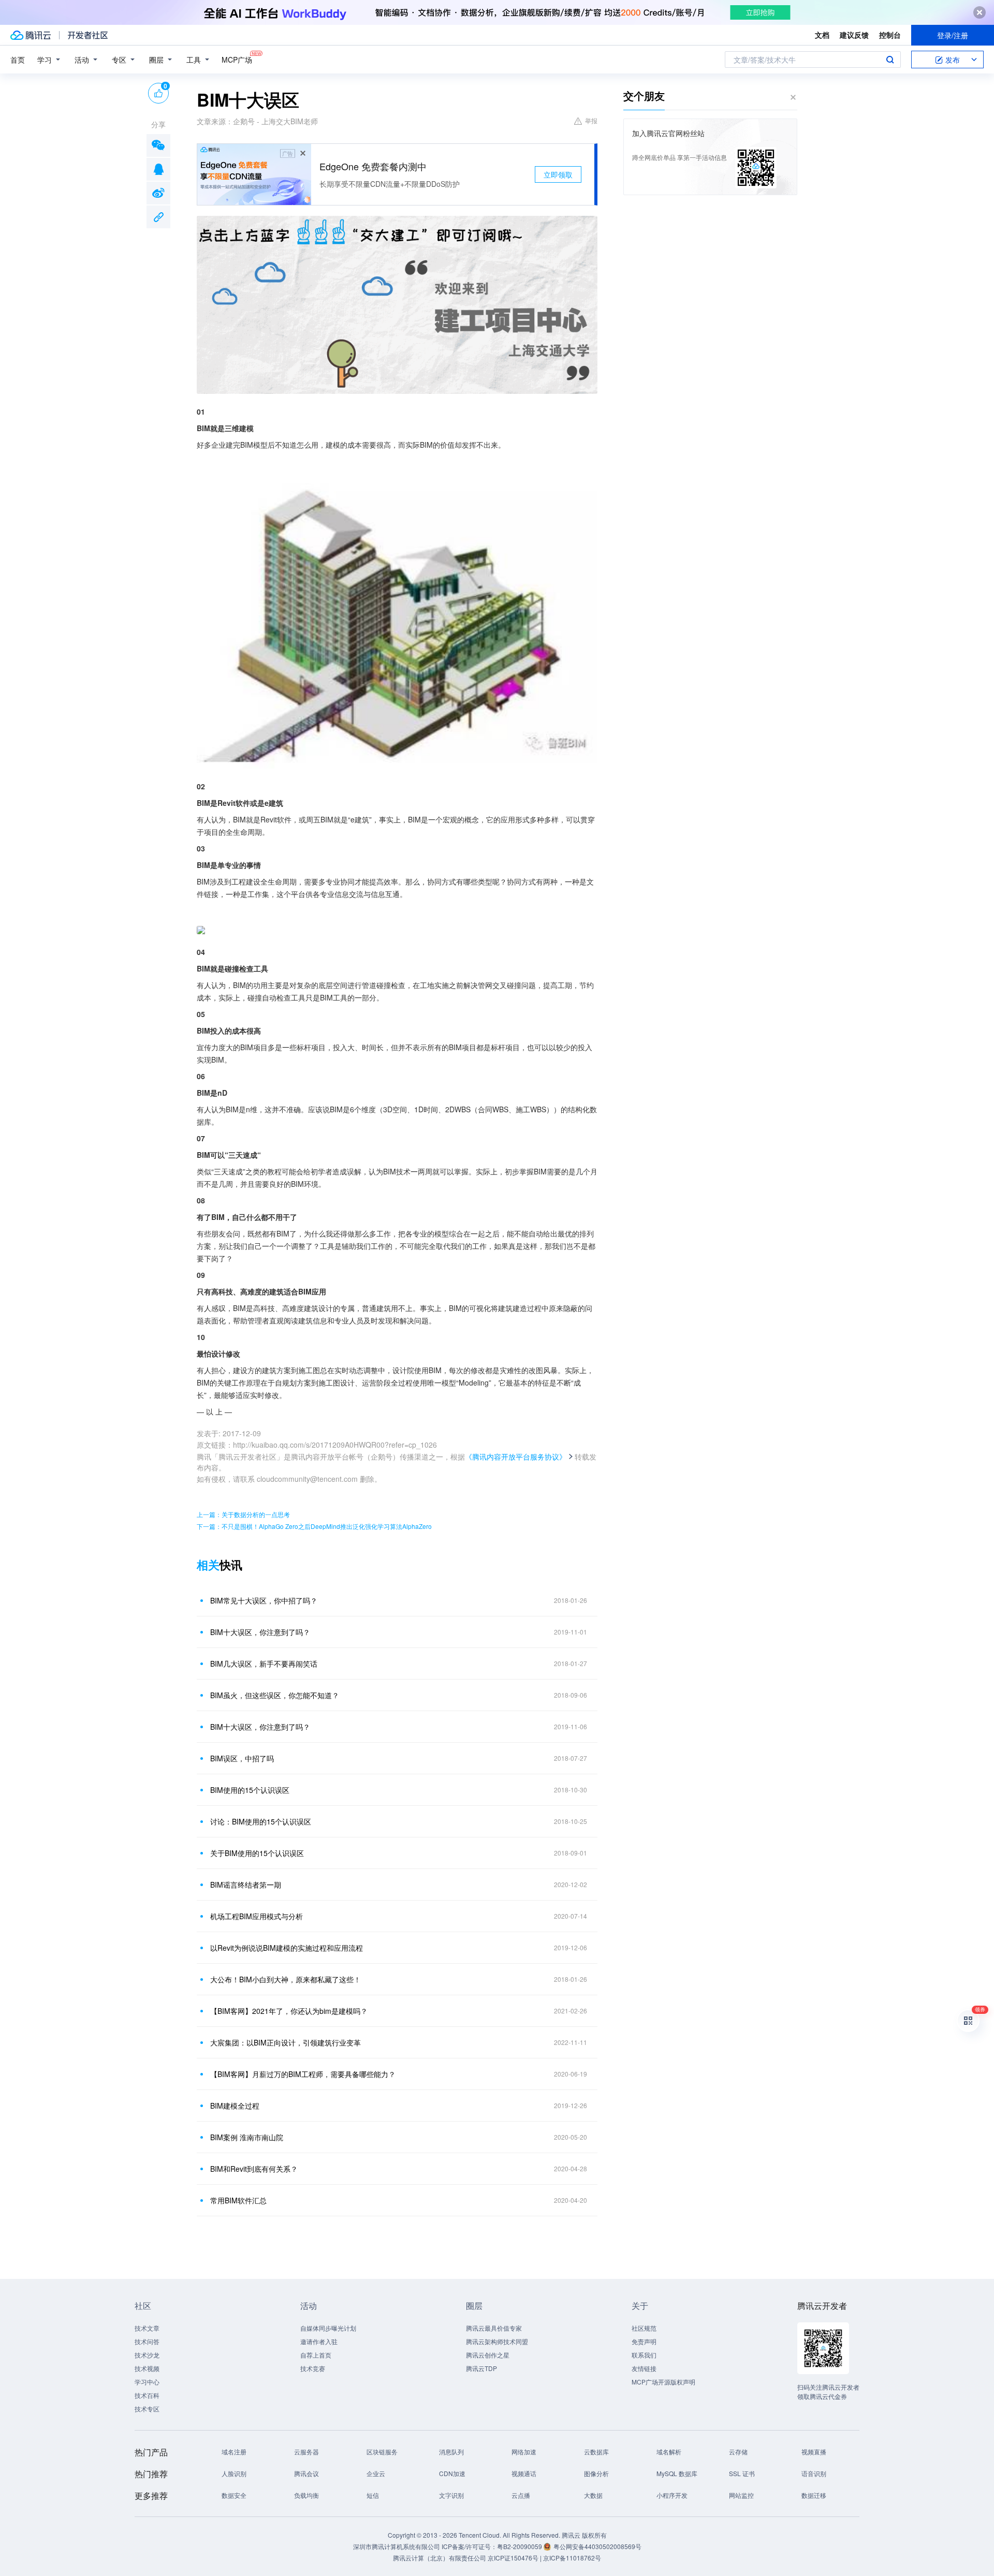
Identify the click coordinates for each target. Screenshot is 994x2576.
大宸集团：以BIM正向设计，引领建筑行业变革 (286, 2042)
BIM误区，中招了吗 (242, 1758)
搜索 (890, 60)
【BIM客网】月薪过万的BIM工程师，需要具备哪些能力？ (303, 2074)
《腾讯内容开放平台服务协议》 (516, 1456)
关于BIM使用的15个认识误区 (257, 1853)
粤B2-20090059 (520, 2546)
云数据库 (596, 2452)
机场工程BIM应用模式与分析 (257, 1916)
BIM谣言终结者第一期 (246, 1885)
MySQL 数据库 (677, 2473)
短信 (373, 2495)
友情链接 (644, 2368)
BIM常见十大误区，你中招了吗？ (264, 1600)
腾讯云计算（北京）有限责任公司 (440, 2558)
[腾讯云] (31, 35)
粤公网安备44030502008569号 (597, 2546)
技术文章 (147, 2328)
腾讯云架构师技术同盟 (497, 2341)
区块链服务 (382, 2452)
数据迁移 (814, 2495)
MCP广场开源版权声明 (663, 2382)
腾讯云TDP (481, 2368)
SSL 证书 (742, 2473)
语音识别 (814, 2473)
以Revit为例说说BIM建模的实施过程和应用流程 (287, 1948)
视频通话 (524, 2473)
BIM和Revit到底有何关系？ (254, 2169)
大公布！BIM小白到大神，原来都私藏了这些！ (286, 1979)
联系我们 (644, 2355)
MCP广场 (237, 60)
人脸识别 (234, 2473)
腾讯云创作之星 (488, 2355)
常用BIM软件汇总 (238, 2200)
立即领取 (558, 174)
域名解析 (669, 2452)
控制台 (890, 35)
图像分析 (596, 2473)
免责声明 (644, 2341)
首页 (18, 60)
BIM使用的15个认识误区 (250, 1790)
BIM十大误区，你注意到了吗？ (260, 1632)
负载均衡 (306, 2495)
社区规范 (644, 2328)
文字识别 (451, 2495)
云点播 (521, 2495)
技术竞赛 (313, 2368)
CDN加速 (452, 2473)
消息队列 (451, 2452)
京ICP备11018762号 (572, 2558)
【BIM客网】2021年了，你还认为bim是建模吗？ (289, 2011)
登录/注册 (953, 35)
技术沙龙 (147, 2355)
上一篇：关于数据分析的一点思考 (243, 1514)
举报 (591, 120)
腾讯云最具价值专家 (494, 2328)
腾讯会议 (306, 2473)
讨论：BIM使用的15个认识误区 (261, 1821)
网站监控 (741, 2495)
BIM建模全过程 (235, 2106)
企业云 (376, 2473)
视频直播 (814, 2452)
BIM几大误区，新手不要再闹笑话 (264, 1664)
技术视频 (147, 2368)
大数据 (593, 2495)
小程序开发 (672, 2495)
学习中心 (147, 2382)
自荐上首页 (316, 2355)
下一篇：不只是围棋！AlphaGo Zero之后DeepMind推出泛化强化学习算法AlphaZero (314, 1526)
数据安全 (234, 2495)
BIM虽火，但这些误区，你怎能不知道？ (275, 1695)
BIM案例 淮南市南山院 (247, 2137)
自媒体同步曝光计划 (328, 2328)
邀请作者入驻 (319, 2341)
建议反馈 (854, 35)
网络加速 (524, 2452)
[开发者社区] (88, 35)
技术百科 (147, 2395)
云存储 (738, 2452)
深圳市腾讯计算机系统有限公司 (397, 2546)
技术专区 (147, 2409)
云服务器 (306, 2452)
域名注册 (234, 2452)
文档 (822, 35)
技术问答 (147, 2341)
